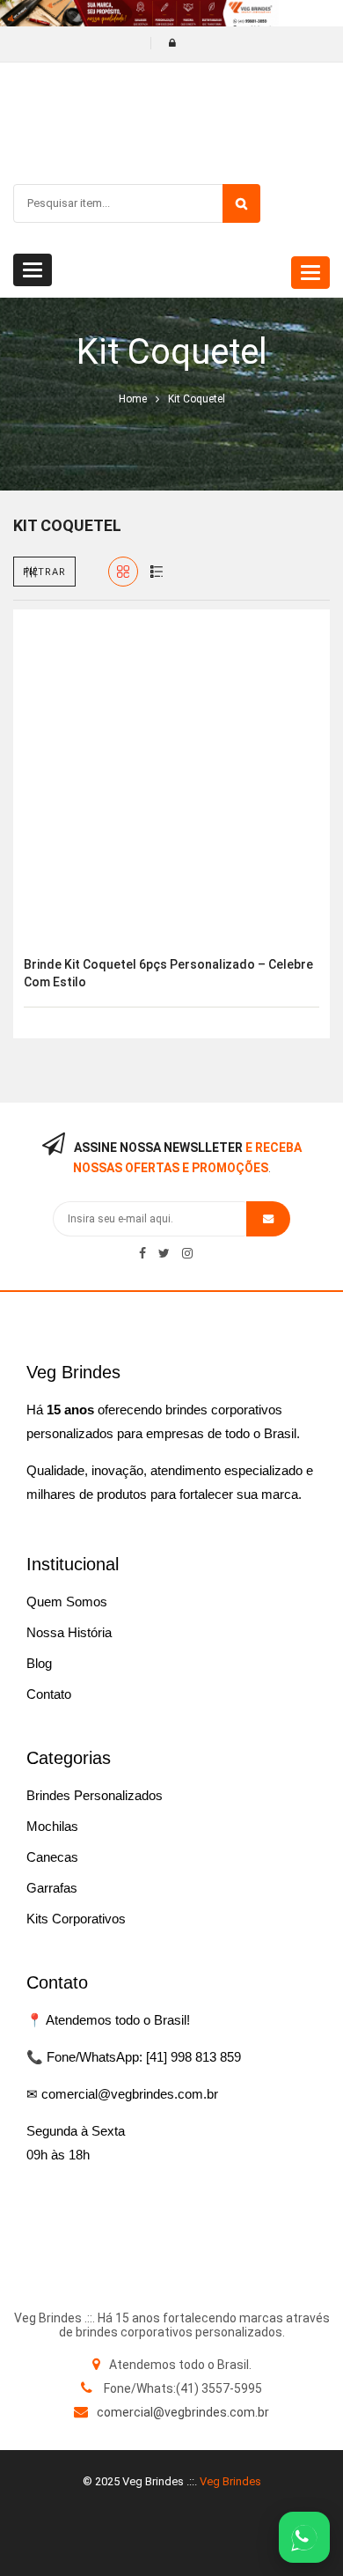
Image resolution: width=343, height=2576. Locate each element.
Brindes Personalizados (95, 1795)
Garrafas (52, 1888)
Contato (49, 1694)
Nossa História (69, 1632)
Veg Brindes (230, 2481)
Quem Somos (67, 1602)
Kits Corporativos (76, 1919)
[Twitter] (164, 1253)
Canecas (52, 1857)
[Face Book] (142, 1253)
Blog (39, 1663)
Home (133, 399)
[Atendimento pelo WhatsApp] (304, 2537)
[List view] (157, 572)
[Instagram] (187, 1253)
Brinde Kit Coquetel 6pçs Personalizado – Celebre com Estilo (168, 973)
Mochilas (52, 1826)
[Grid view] (123, 572)
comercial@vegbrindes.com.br (183, 2412)
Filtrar (44, 572)
